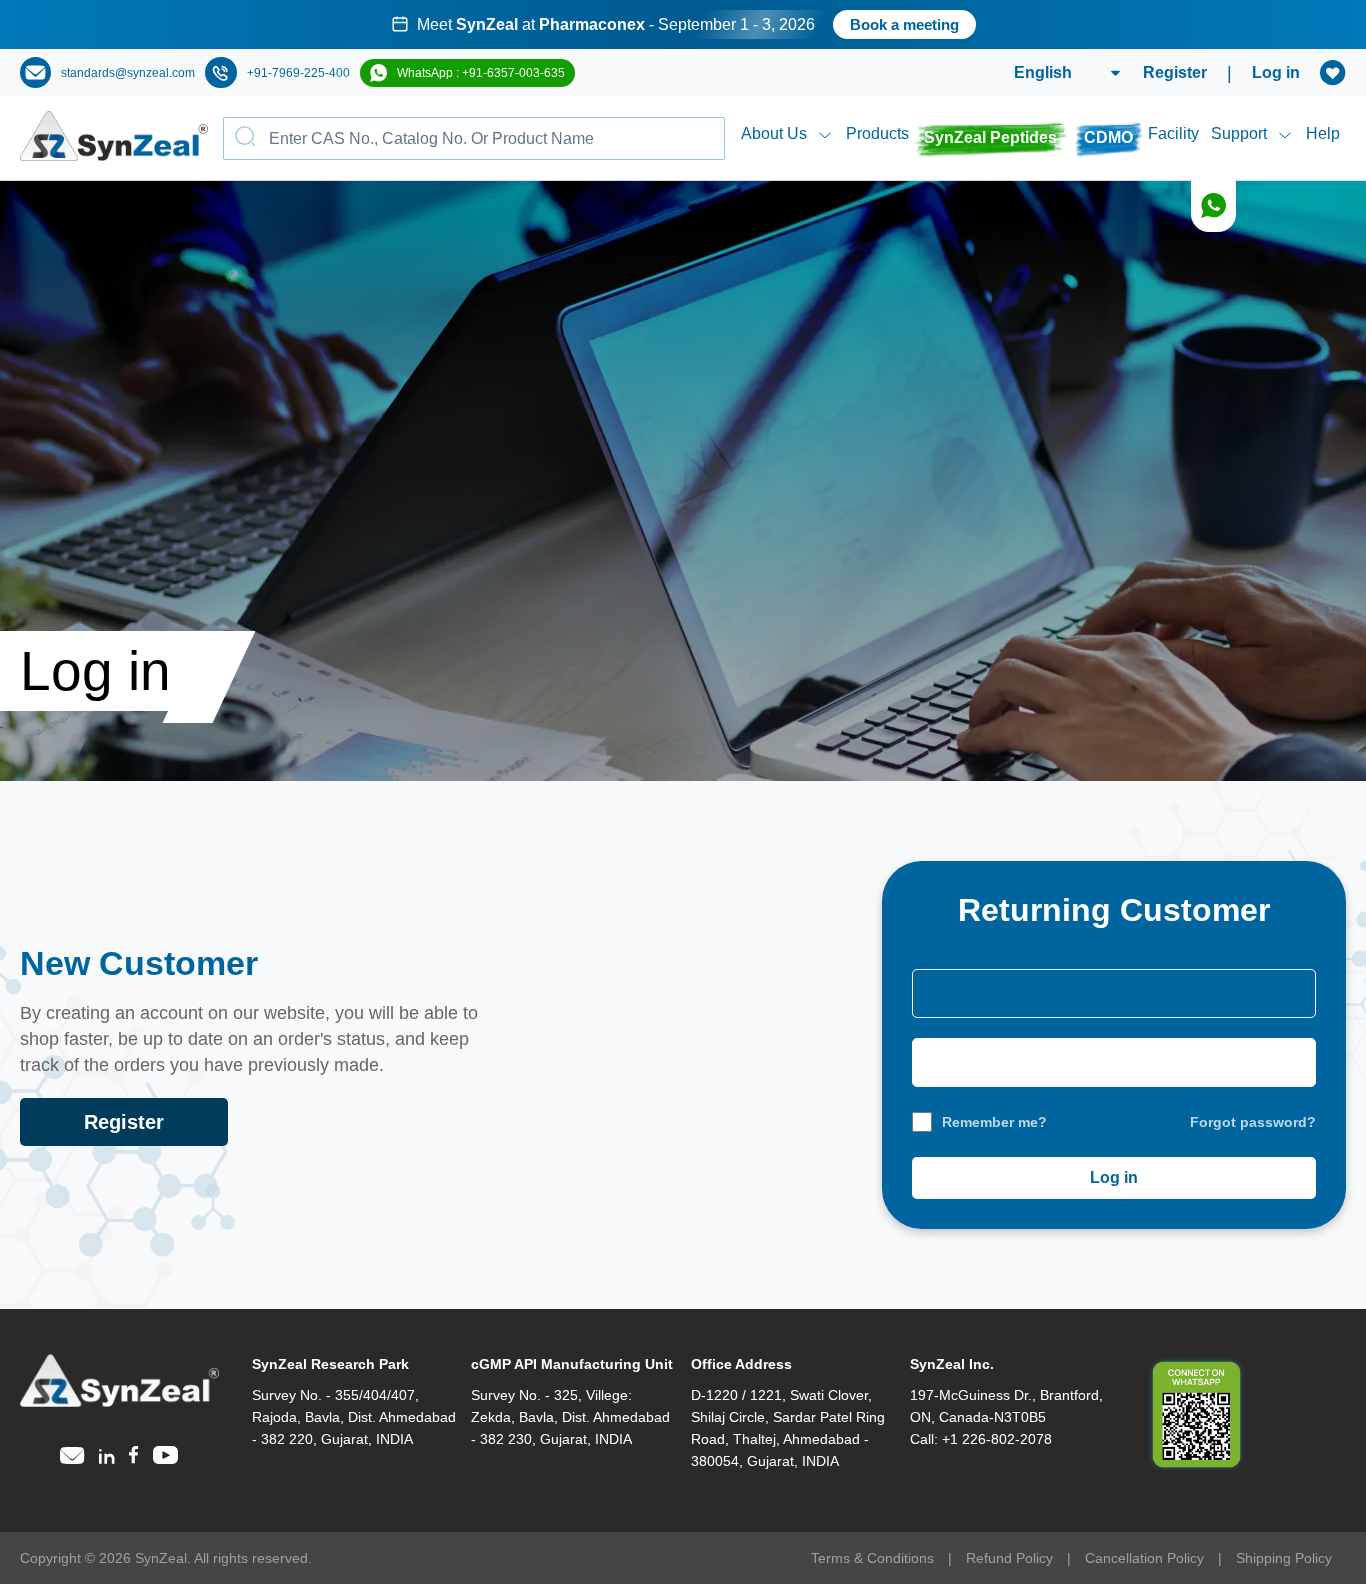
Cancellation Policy (1144, 1558)
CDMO (1108, 137)
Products (877, 133)
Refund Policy (1009, 1558)
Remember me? (994, 1122)
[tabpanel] (683, 24)
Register (1175, 72)
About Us (774, 133)
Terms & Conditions (872, 1558)
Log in (1276, 72)
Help (1323, 133)
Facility (1173, 133)
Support (1239, 133)
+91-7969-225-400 (298, 73)
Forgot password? (1253, 1122)
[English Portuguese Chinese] (1043, 73)
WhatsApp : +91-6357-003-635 (481, 73)
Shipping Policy (1284, 1558)
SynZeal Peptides (990, 137)
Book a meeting (904, 24)
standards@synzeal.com (128, 73)
